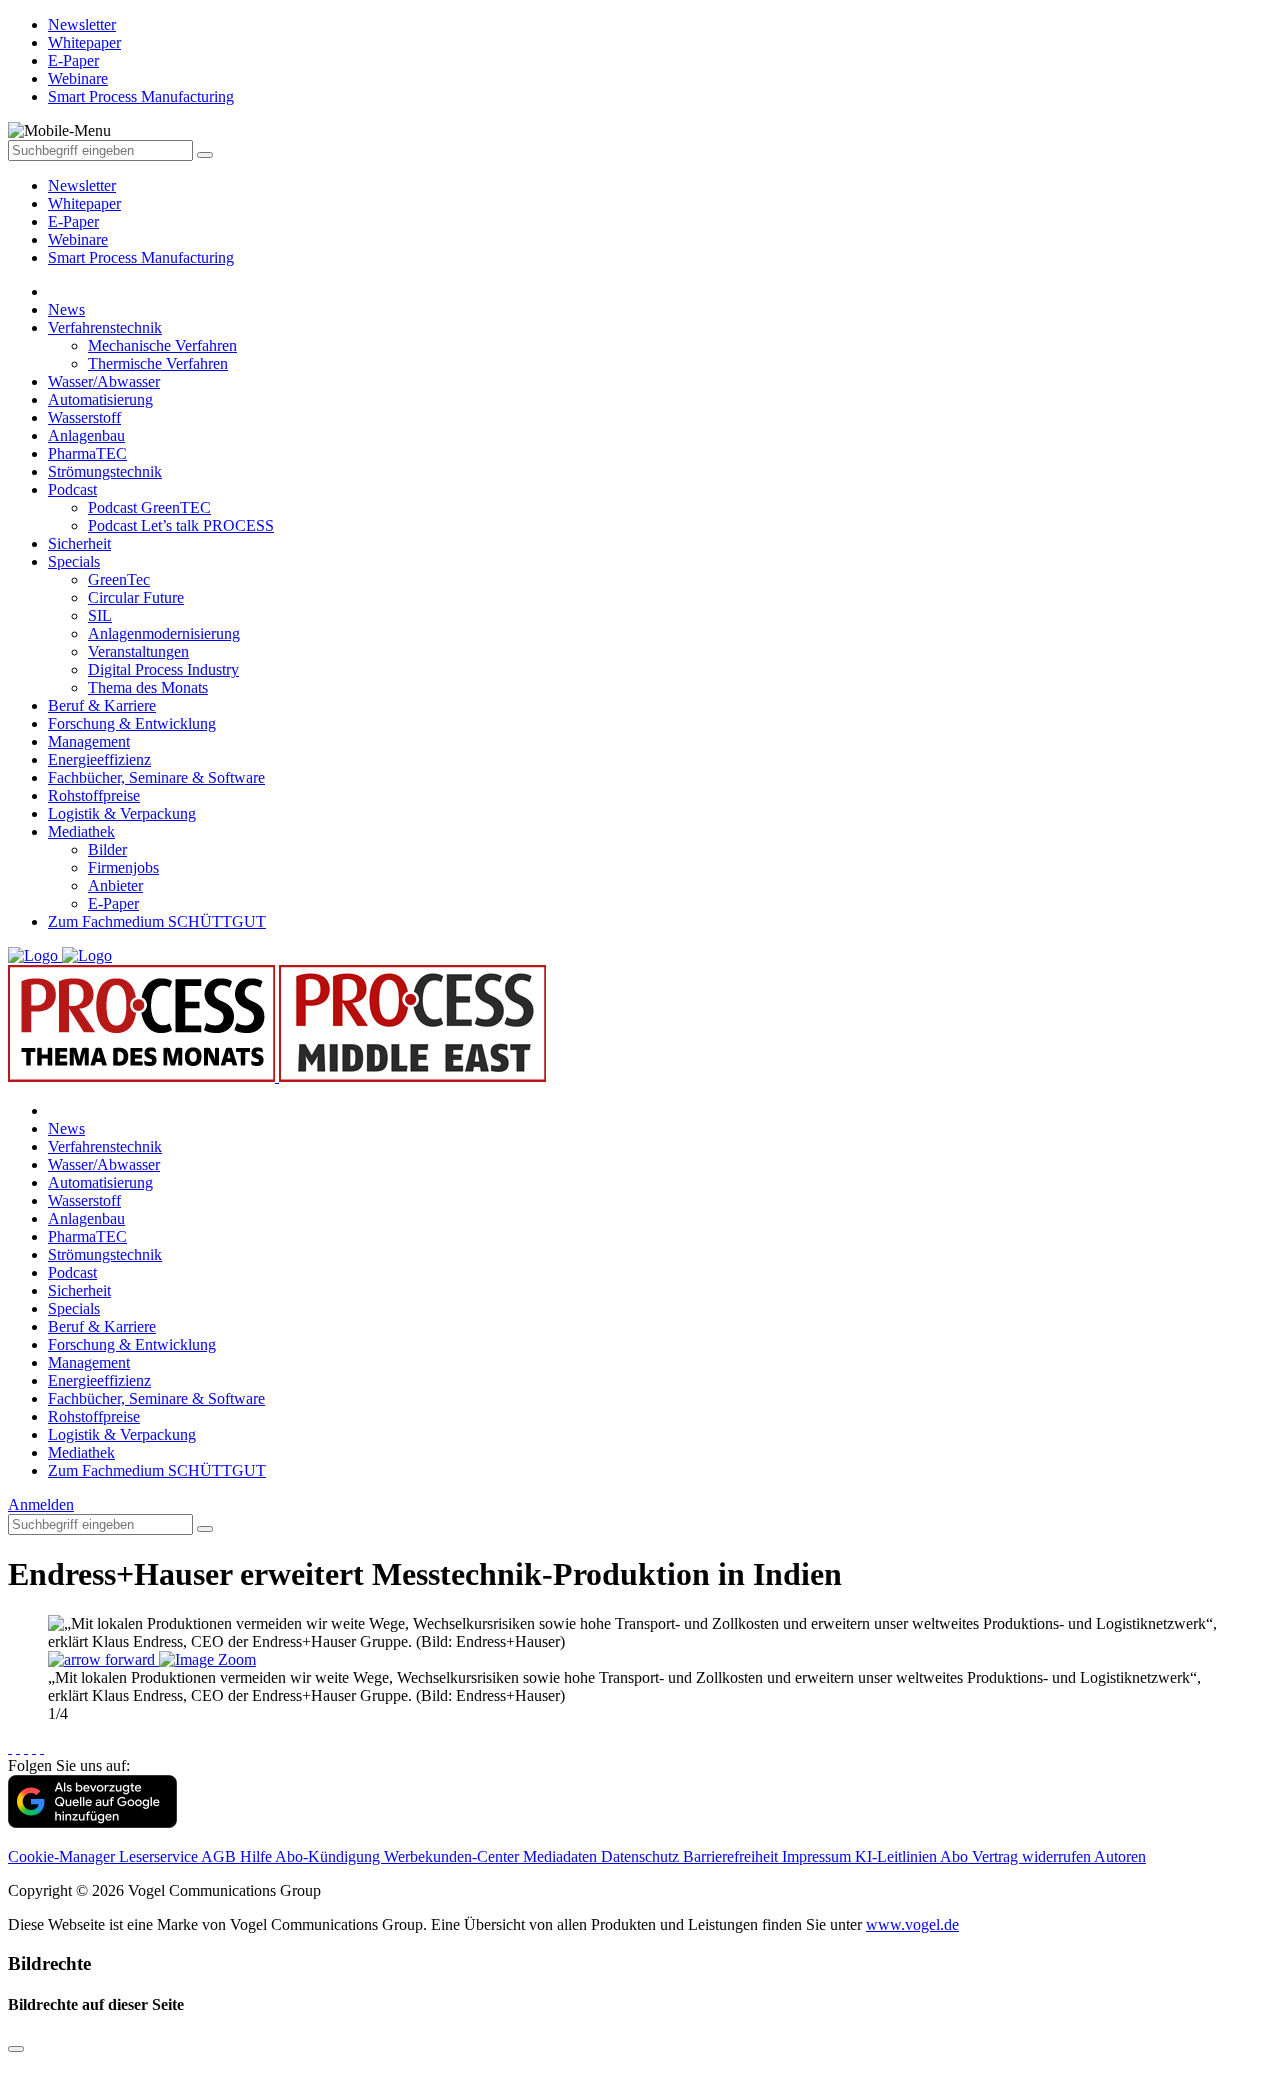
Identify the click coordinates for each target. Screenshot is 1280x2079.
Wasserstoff (84, 417)
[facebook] (10, 1747)
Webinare (78, 239)
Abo (956, 1856)
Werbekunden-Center (453, 1856)
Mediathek (81, 831)
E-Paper (73, 221)
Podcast (72, 489)
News (66, 309)
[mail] (42, 1747)
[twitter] (18, 1747)
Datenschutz (642, 1856)
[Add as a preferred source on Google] (92, 1822)
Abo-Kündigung (329, 1856)
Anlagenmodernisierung (164, 633)
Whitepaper (84, 203)
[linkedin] (34, 1747)
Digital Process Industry (163, 669)
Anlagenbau (86, 435)
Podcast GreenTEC (149, 507)
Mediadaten (562, 1856)
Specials (74, 561)
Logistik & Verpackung (122, 813)
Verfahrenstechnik (105, 327)
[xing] (26, 1747)
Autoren (1120, 1856)
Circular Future (136, 597)
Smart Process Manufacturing (141, 257)
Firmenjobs (123, 867)
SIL (100, 615)
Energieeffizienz (99, 759)
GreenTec (119, 579)
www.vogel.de (912, 1924)
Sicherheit (79, 543)
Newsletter (82, 185)
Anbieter (115, 885)
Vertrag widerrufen (1033, 1856)
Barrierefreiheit (732, 1856)
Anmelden (41, 1504)
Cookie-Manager (63, 1856)
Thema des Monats (148, 687)
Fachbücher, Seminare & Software (156, 777)
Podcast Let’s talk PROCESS (181, 525)
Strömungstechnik (105, 471)
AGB (220, 1856)
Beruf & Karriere (102, 705)
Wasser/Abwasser (104, 381)
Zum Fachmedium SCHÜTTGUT (157, 921)
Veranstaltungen (138, 651)
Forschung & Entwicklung (132, 723)
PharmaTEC (87, 453)
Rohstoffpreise (94, 795)
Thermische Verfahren (158, 363)
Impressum (818, 1856)
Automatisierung (100, 399)
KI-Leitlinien (897, 1856)
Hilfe (257, 1856)
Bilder (107, 849)
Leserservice (160, 1856)
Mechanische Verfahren (162, 345)
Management (89, 741)
